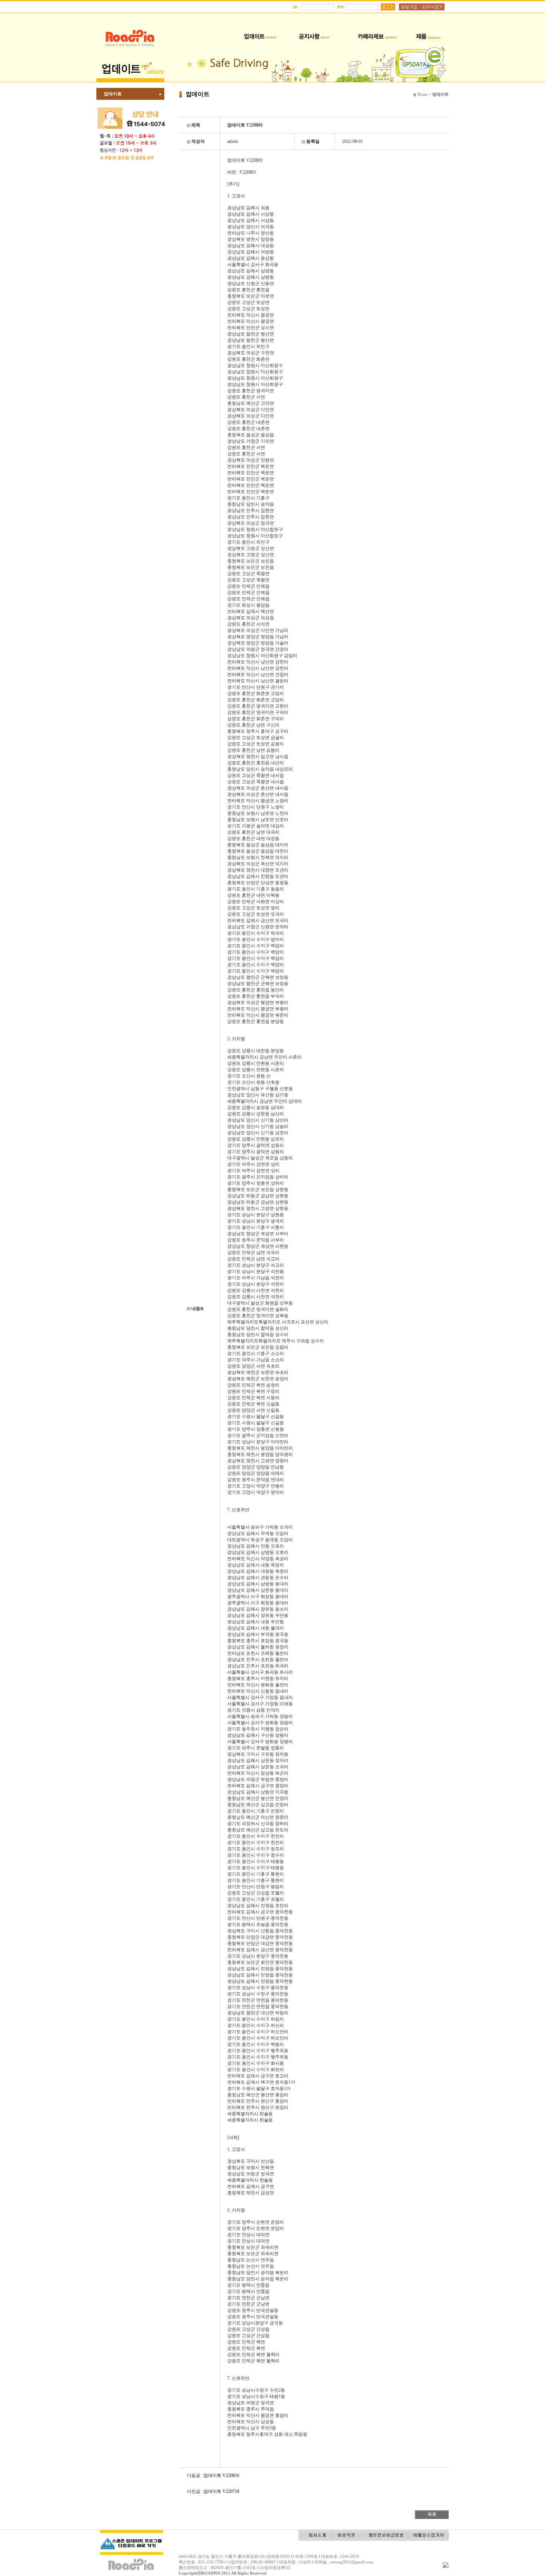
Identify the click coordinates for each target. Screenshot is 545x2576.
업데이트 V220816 (221, 2475)
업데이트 (113, 94)
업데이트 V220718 (221, 2491)
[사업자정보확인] (275, 2567)
